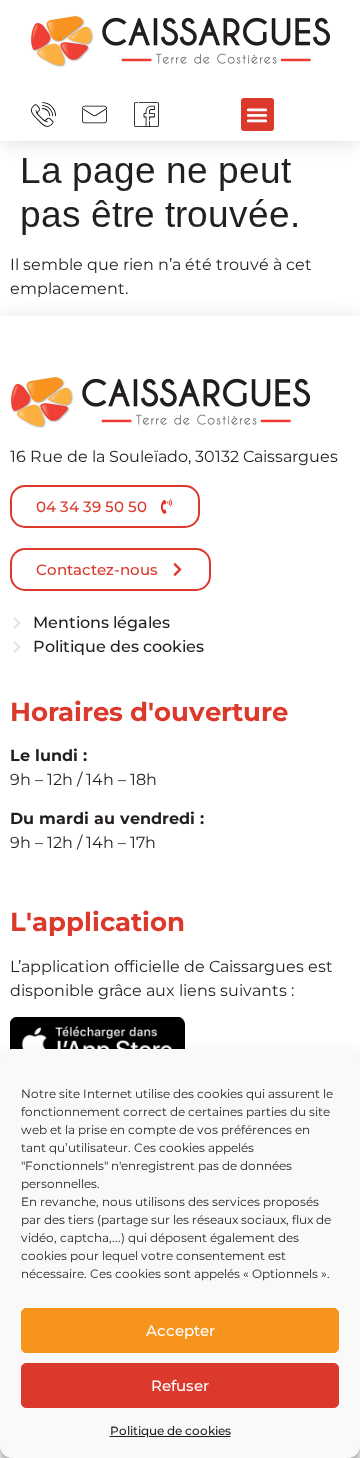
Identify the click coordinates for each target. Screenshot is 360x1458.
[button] (257, 114)
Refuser (180, 1385)
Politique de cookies (170, 1430)
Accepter (180, 1330)
